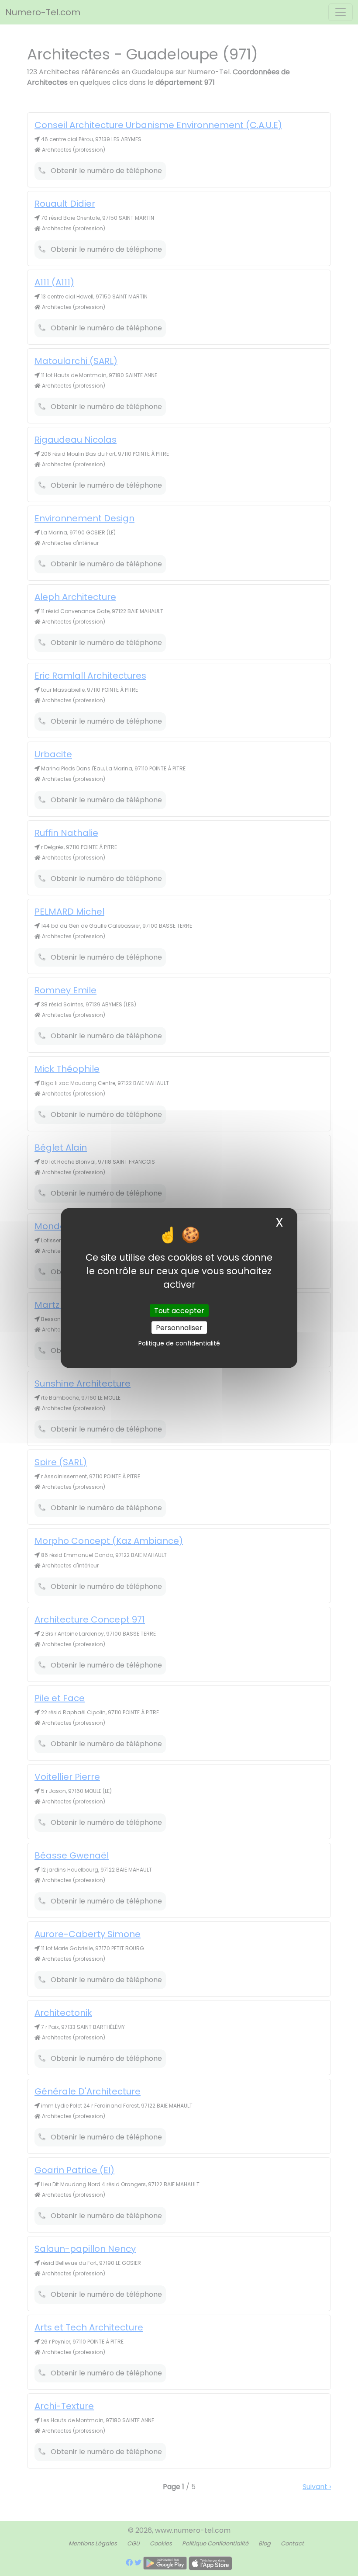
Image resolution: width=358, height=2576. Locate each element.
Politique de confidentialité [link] (179, 1343)
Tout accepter (179, 1311)
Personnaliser (179, 1328)
